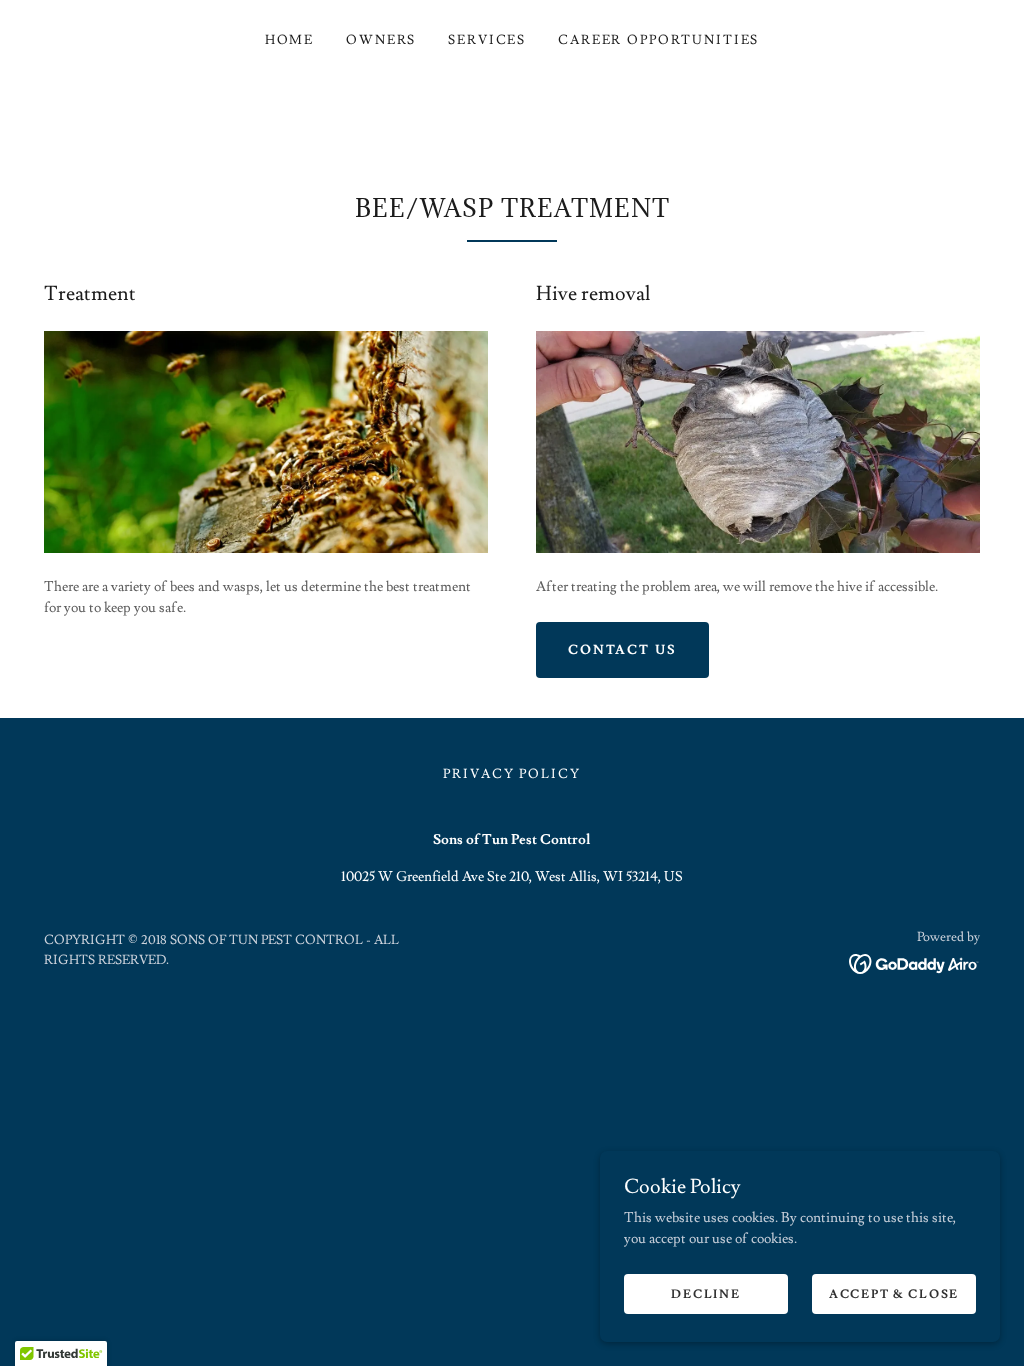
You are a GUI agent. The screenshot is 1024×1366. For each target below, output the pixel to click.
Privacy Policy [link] (511, 774)
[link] (914, 961)
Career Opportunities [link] (658, 40)
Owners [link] (381, 40)
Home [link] (289, 40)
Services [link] (487, 40)
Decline (705, 1294)
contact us (622, 650)
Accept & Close (894, 1294)
